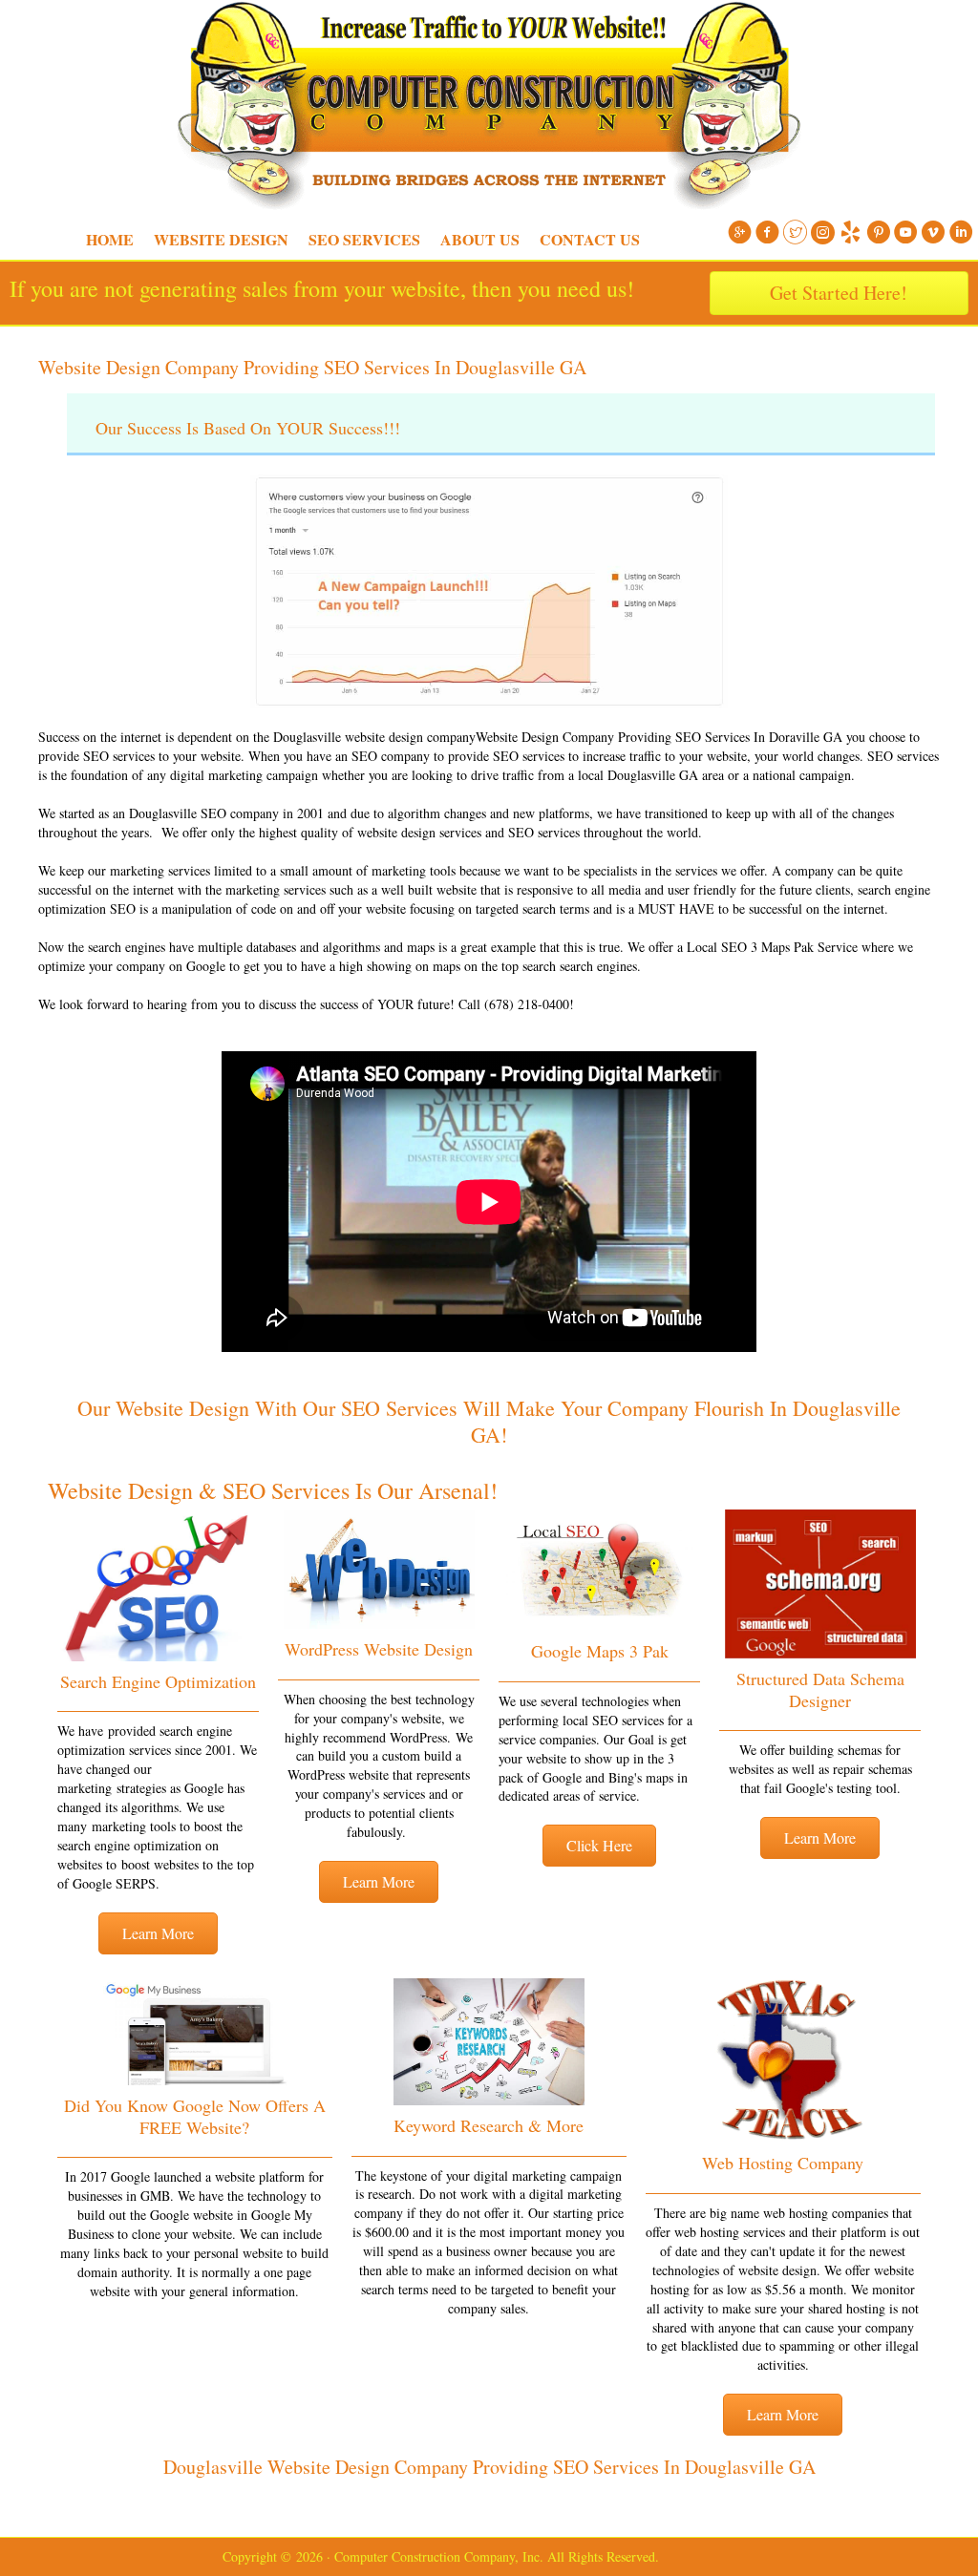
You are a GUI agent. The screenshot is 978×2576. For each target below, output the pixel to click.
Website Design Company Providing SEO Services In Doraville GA (659, 737)
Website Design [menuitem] (221, 239)
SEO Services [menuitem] (364, 239)
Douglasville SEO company (204, 813)
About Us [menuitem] (480, 239)
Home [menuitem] (110, 239)
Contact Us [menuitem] (590, 239)
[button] (158, 1933)
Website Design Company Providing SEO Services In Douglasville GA (312, 367)
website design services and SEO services (468, 832)
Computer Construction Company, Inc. (10, 48)
